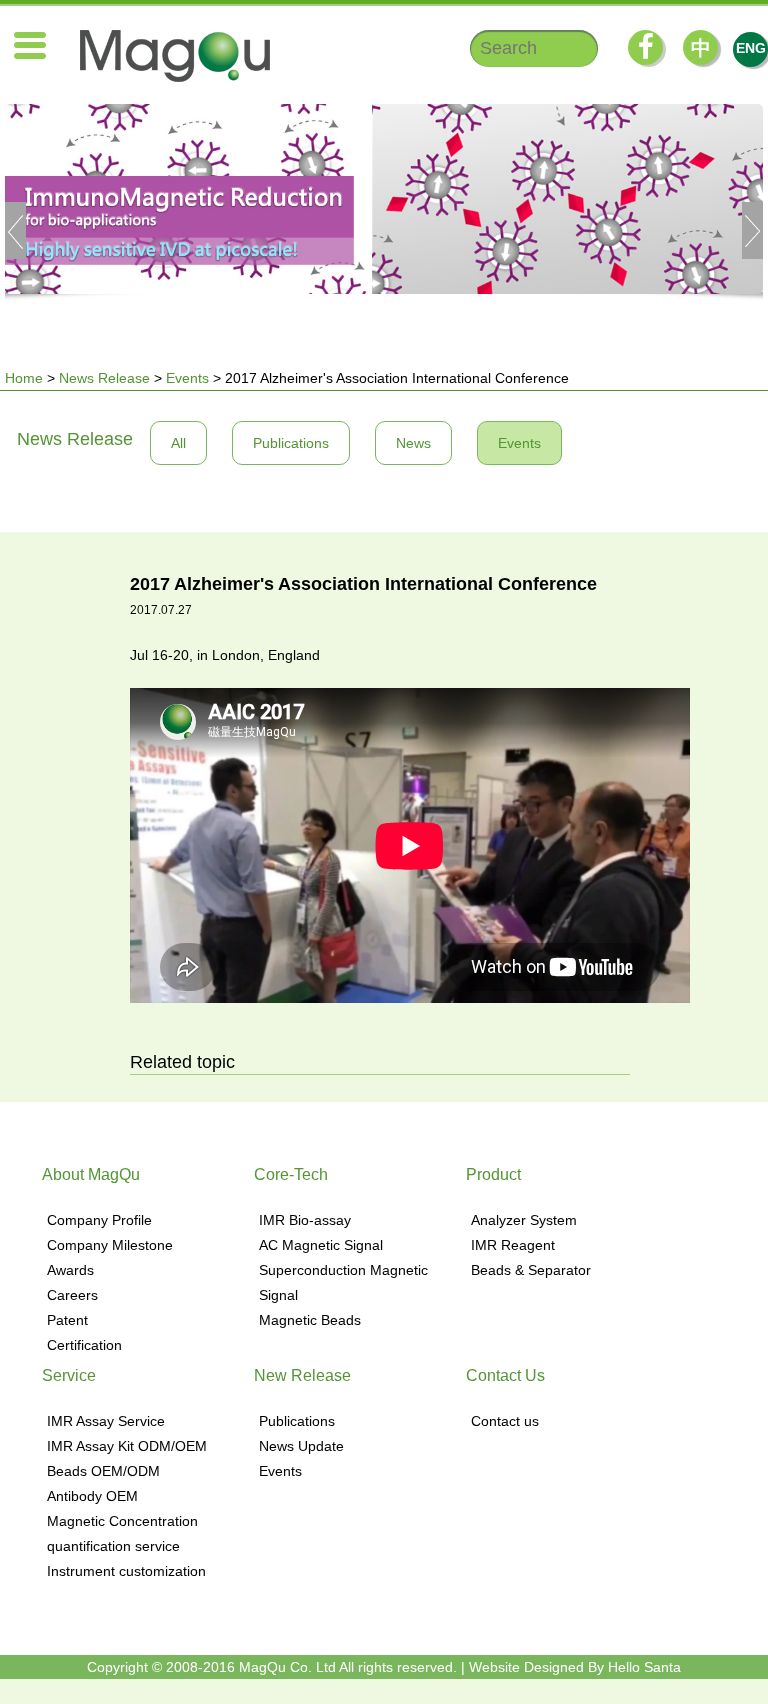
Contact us (505, 1421)
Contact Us (505, 1375)
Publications (291, 443)
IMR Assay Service (106, 1421)
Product (493, 1174)
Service (69, 1375)
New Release (302, 1375)
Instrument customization (126, 1571)
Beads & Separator (531, 1270)
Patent (67, 1320)
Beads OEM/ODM (103, 1471)
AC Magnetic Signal (321, 1245)
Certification (84, 1345)
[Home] (165, 56)
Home (24, 378)
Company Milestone (110, 1245)
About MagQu (91, 1174)
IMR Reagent (513, 1245)
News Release (104, 378)
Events (187, 378)
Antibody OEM (92, 1496)
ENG (751, 48)
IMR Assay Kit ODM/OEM (127, 1446)
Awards (70, 1270)
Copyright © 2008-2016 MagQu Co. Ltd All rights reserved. (272, 1667)
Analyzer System (524, 1220)
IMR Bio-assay (305, 1220)
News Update (301, 1446)
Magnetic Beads (310, 1320)
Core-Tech (291, 1174)
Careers (72, 1295)
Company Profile (99, 1220)
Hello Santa (644, 1667)
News (413, 443)
